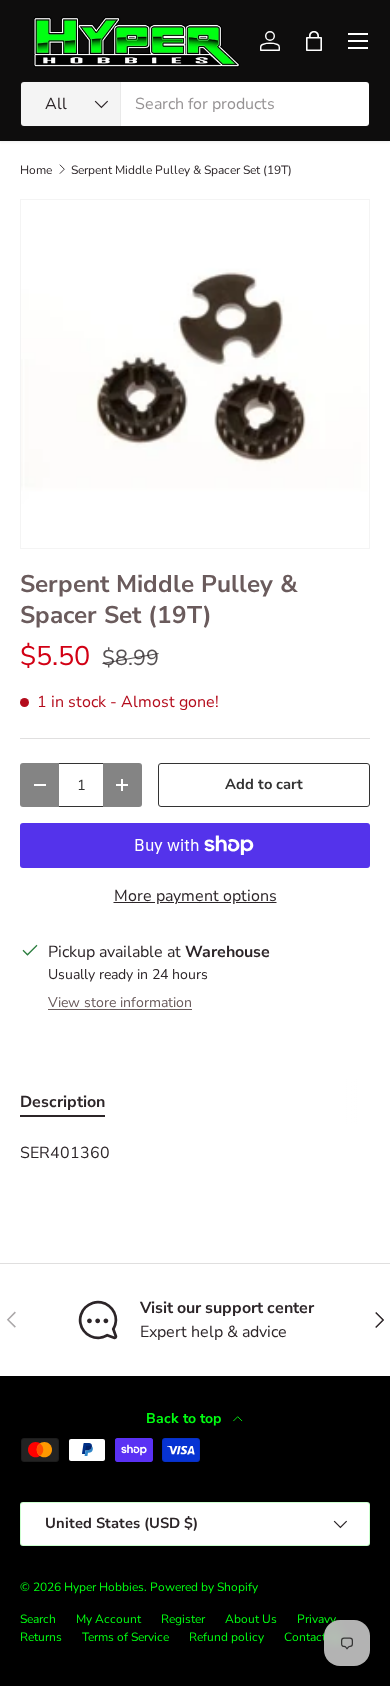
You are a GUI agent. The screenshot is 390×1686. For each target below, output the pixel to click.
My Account (108, 1619)
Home (36, 170)
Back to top (185, 1418)
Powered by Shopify (204, 1587)
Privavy (316, 1619)
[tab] (62, 1102)
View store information (120, 1002)
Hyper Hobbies (104, 1587)
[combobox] (195, 104)
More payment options (195, 896)
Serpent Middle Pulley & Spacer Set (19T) (181, 170)
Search (38, 1619)
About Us (251, 1619)
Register (183, 1619)
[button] (314, 41)
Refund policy (226, 1637)
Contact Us (314, 1637)
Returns (41, 1637)
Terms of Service (125, 1637)
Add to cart (264, 784)
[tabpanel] (195, 1153)
